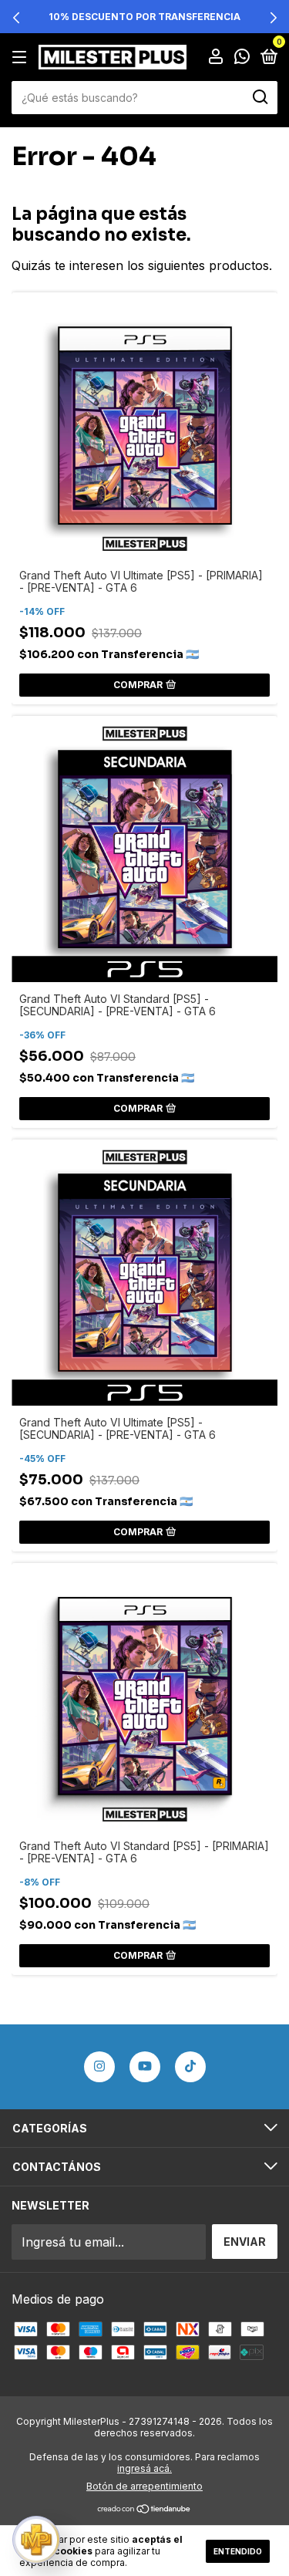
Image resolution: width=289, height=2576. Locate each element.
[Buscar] (259, 97)
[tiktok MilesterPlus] (190, 2067)
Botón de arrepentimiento (144, 2486)
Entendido (238, 2551)
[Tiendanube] (144, 2510)
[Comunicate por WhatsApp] (242, 57)
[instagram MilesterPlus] (99, 2067)
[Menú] (22, 57)
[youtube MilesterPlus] (145, 2067)
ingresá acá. (144, 2468)
